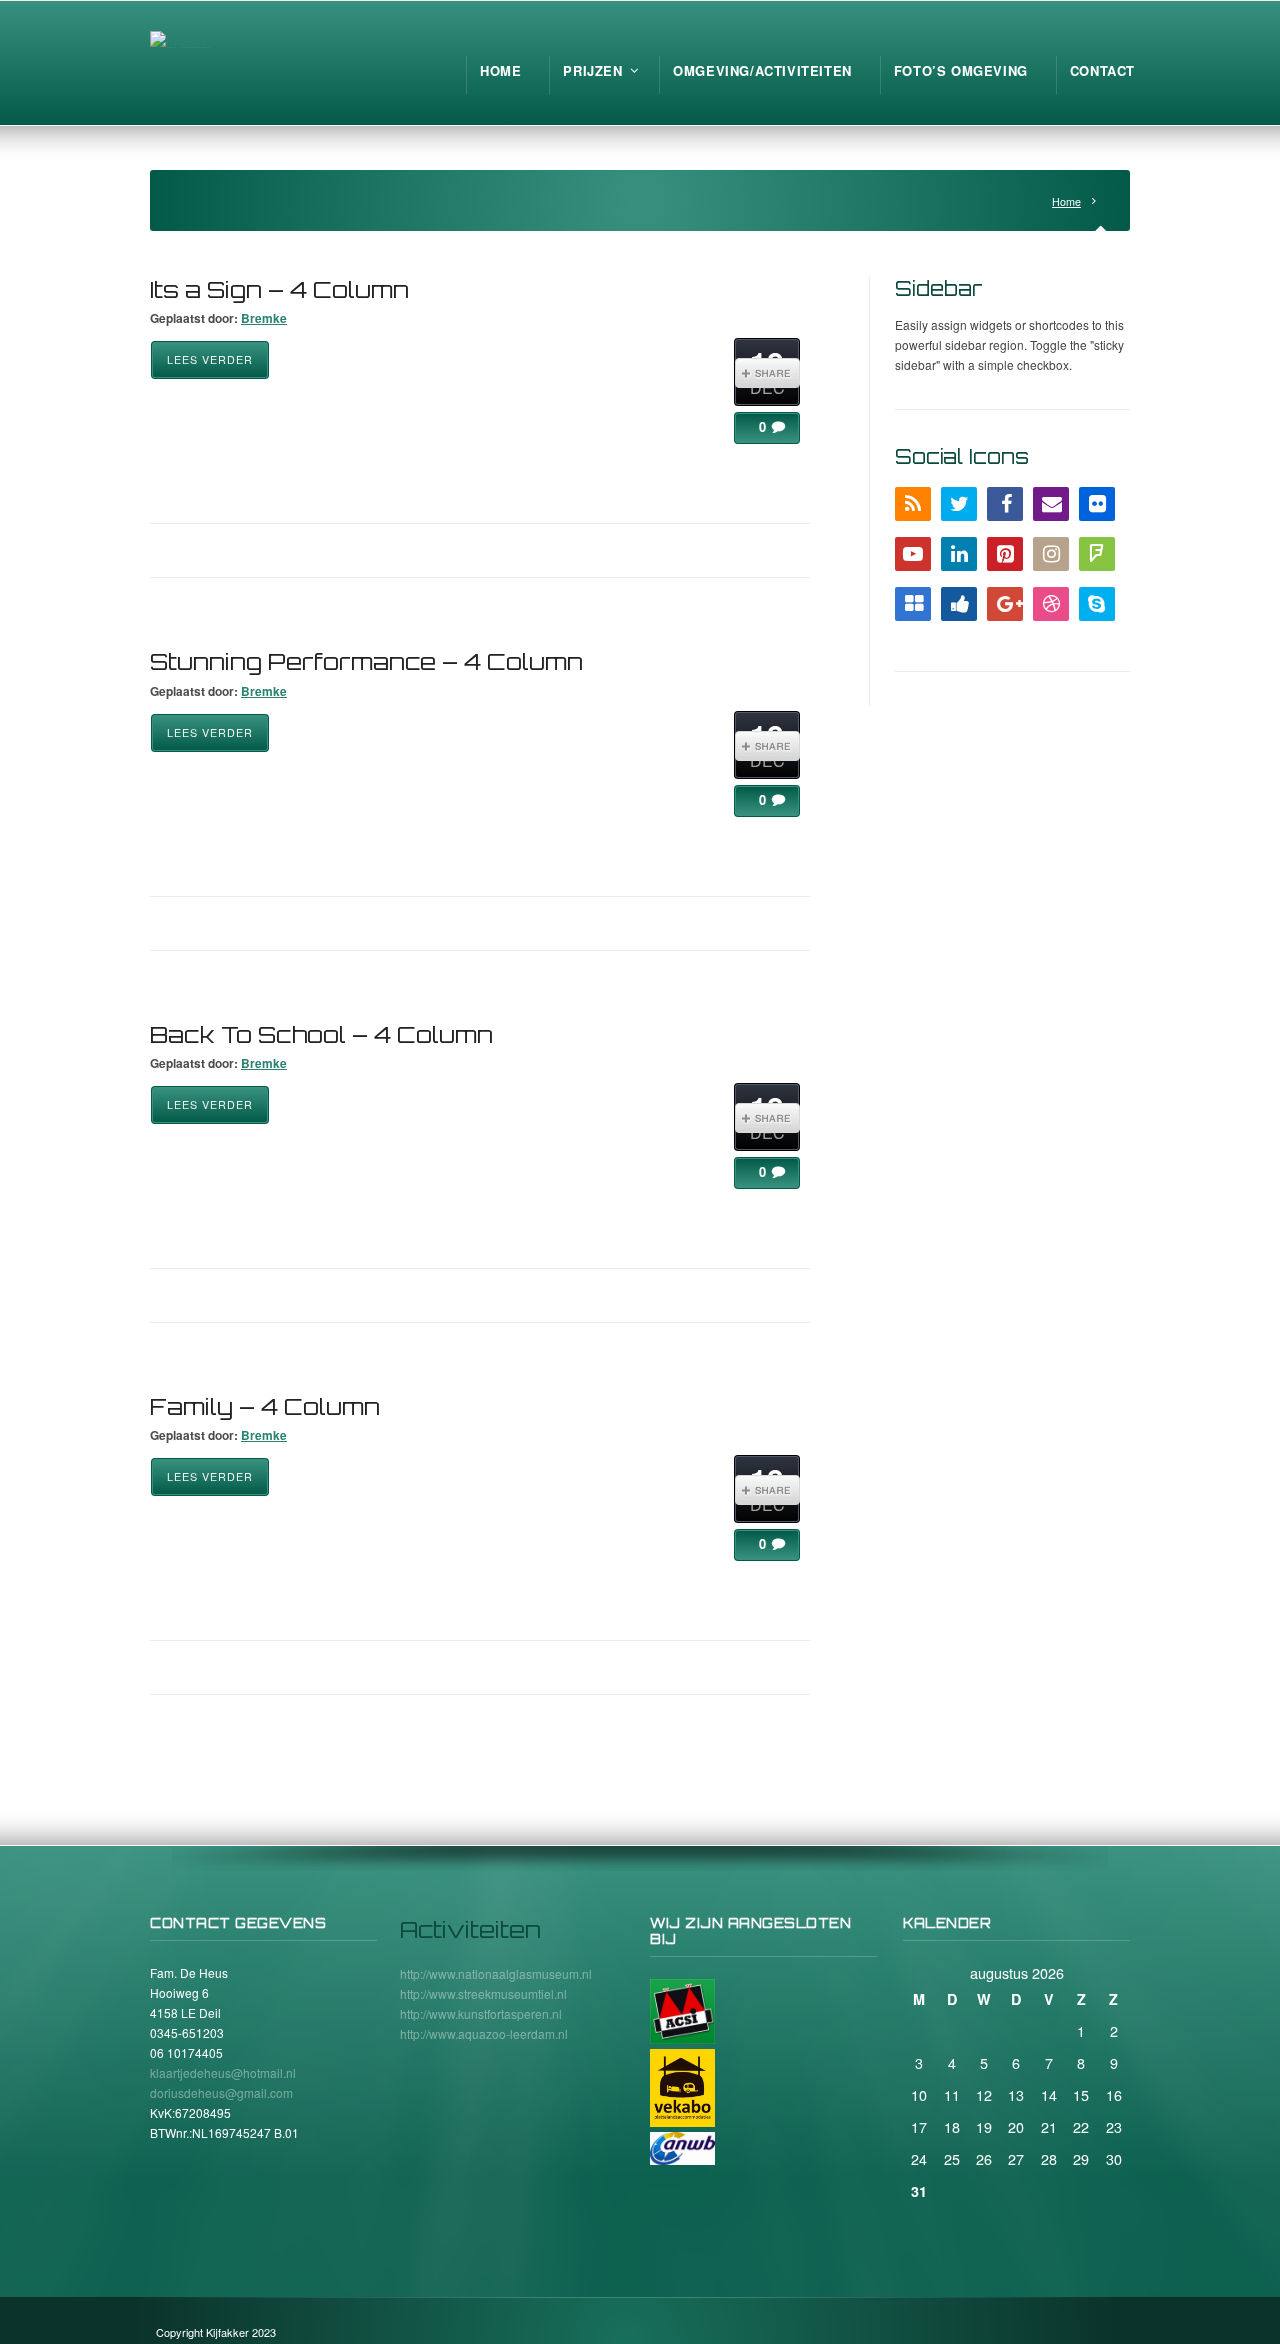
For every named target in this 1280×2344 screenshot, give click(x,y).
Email (1051, 504)
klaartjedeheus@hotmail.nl (223, 2072)
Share (767, 373)
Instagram (1051, 554)
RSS (913, 504)
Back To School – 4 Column (321, 1034)
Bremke (264, 318)
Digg (959, 604)
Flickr (1097, 504)
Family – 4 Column (265, 1406)
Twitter (959, 504)
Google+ (1005, 604)
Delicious (913, 604)
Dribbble (1051, 604)
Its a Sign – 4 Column (279, 289)
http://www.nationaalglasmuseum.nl (496, 1973)
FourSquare (1097, 554)
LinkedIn (959, 554)
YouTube (913, 554)
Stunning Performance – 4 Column (366, 661)
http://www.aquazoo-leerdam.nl (484, 2033)
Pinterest (1005, 554)
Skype (1097, 604)
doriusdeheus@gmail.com (221, 2092)
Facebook (1005, 504)
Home (1066, 201)
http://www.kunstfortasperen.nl (481, 2013)
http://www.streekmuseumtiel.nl (483, 1993)
